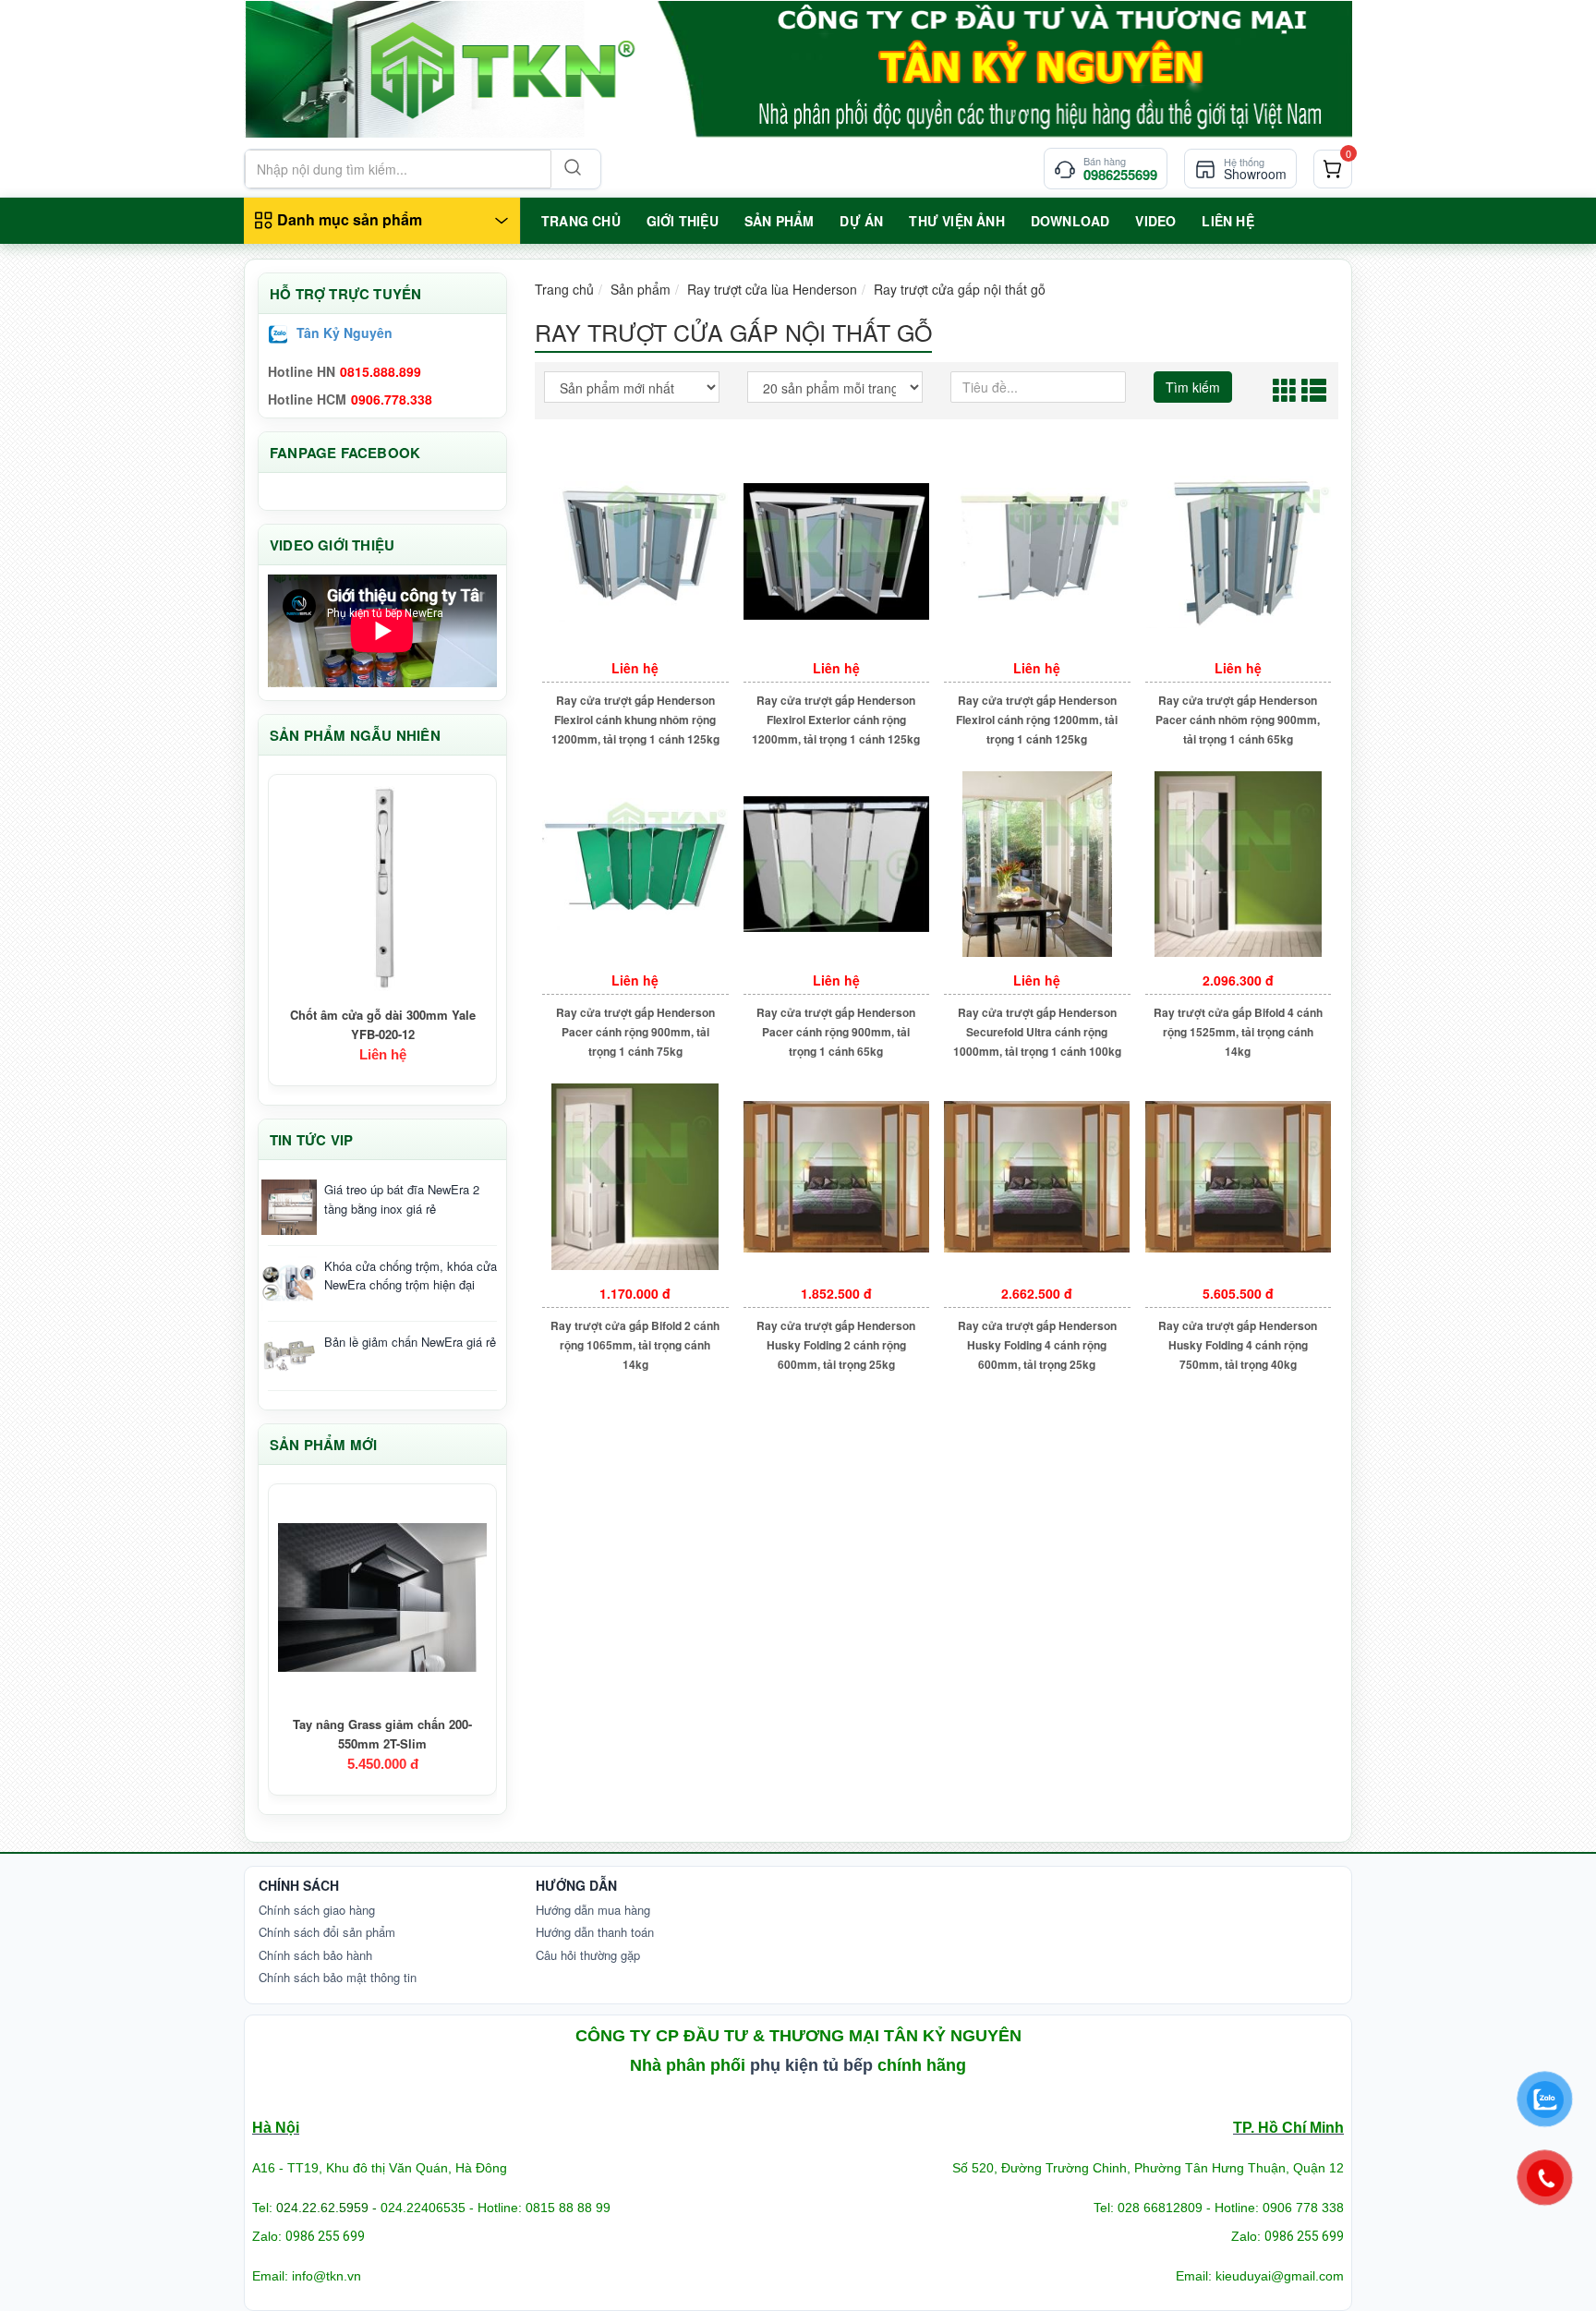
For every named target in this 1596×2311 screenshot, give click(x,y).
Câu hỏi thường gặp (588, 1955)
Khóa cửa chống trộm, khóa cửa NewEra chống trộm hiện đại (411, 1276)
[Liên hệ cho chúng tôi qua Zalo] (1546, 2099)
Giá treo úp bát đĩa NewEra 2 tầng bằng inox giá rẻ (402, 1199)
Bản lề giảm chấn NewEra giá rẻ (410, 1342)
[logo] (798, 69)
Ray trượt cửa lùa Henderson (772, 289)
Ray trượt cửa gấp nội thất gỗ (960, 289)
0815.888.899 (381, 371)
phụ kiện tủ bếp (811, 2065)
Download (1070, 221)
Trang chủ (564, 289)
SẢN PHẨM (780, 221)
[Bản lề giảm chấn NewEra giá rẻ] (289, 1356)
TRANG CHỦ (581, 221)
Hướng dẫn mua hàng (593, 1910)
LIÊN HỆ (1227, 221)
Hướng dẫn (576, 1885)
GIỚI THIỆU (683, 221)
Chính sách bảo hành (315, 1955)
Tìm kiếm (1193, 387)
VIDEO (1155, 221)
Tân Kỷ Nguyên (345, 333)
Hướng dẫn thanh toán (595, 1932)
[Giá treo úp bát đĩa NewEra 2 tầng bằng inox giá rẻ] (289, 1207)
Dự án (861, 221)
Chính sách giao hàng (317, 1910)
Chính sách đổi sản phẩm (327, 1932)
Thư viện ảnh (956, 221)
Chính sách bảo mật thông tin (338, 1977)
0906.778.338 (392, 399)
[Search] (571, 169)
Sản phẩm (641, 289)
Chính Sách (299, 1885)
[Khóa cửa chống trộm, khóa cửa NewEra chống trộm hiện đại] (289, 1284)
